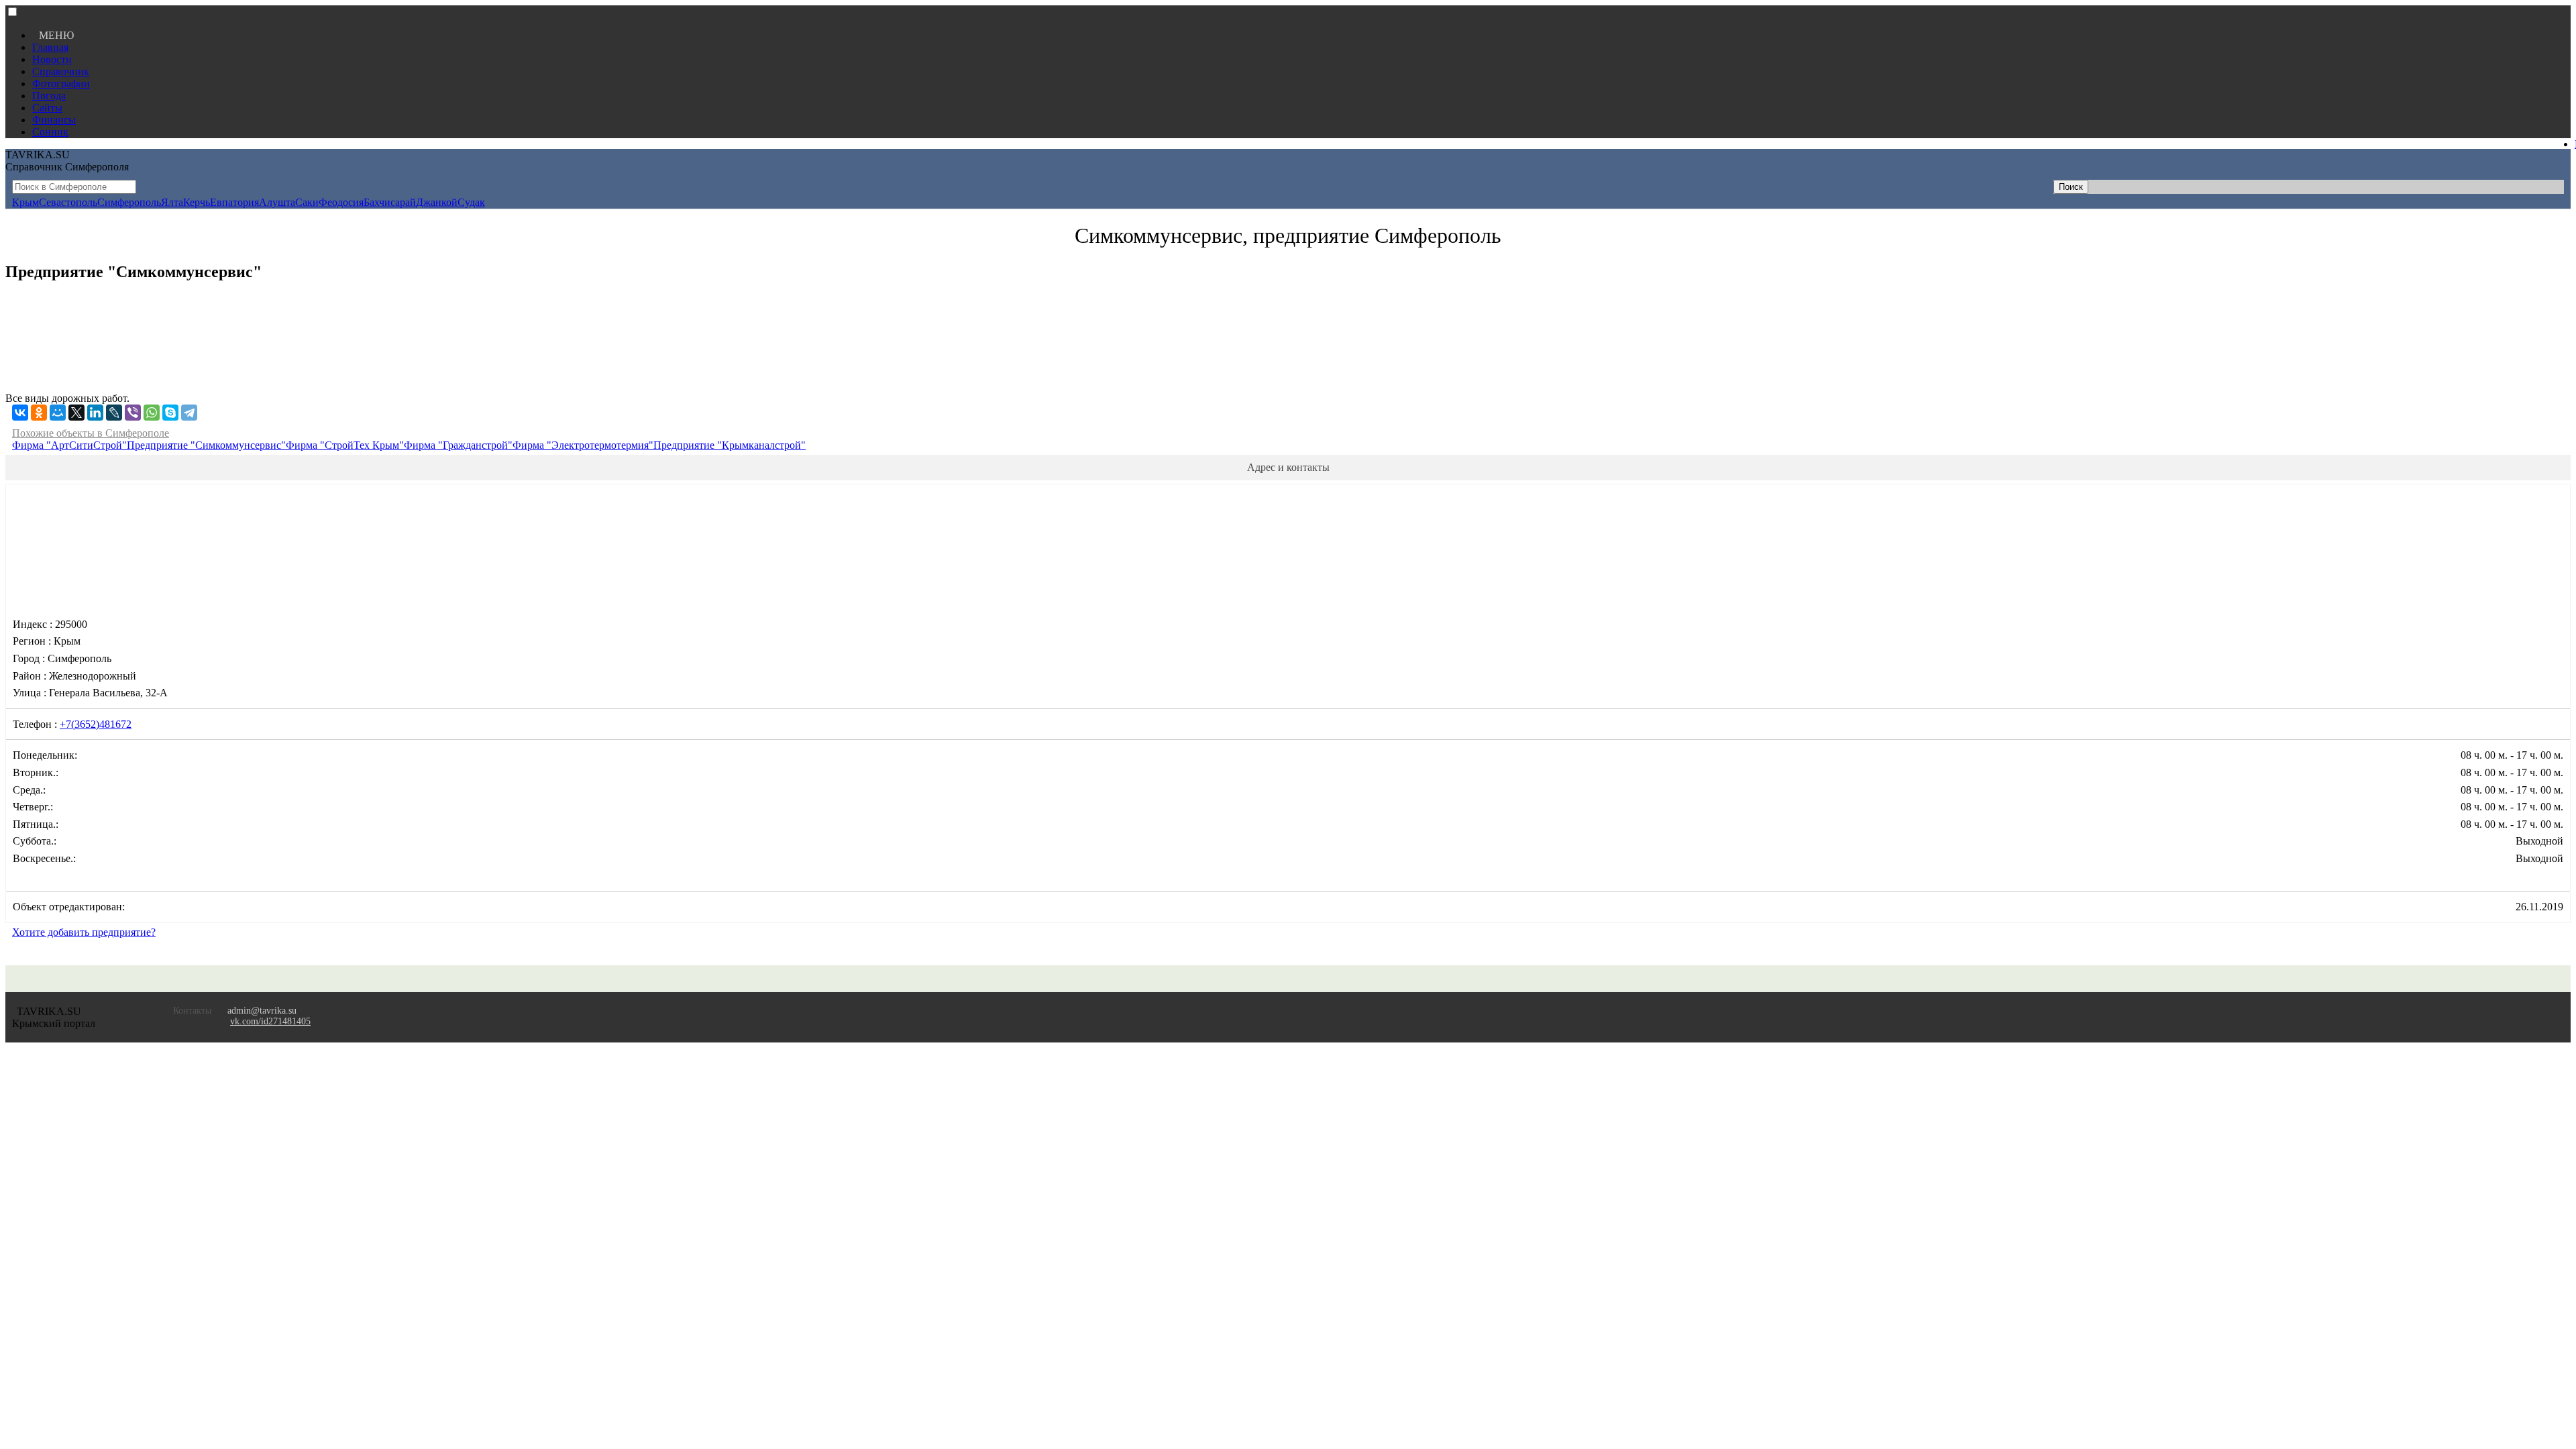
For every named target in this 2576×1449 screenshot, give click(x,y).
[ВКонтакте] (20, 413)
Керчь (197, 202)
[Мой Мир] (58, 413)
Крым (25, 202)
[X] (76, 413)
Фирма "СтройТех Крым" (345, 445)
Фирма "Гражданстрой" (458, 445)
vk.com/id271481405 (270, 1021)
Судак (471, 202)
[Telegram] (189, 413)
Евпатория (234, 202)
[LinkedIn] (95, 413)
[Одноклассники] (39, 413)
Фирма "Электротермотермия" (583, 445)
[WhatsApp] (152, 413)
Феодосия (341, 202)
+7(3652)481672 (96, 724)
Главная (50, 47)
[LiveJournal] (114, 413)
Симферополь (129, 202)
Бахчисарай (390, 202)
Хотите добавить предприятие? (84, 932)
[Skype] (170, 413)
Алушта (277, 202)
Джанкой (437, 202)
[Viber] (133, 413)
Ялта (172, 202)
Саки (307, 202)
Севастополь (68, 202)
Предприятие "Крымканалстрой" (730, 445)
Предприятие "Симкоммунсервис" (206, 445)
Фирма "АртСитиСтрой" (69, 445)
